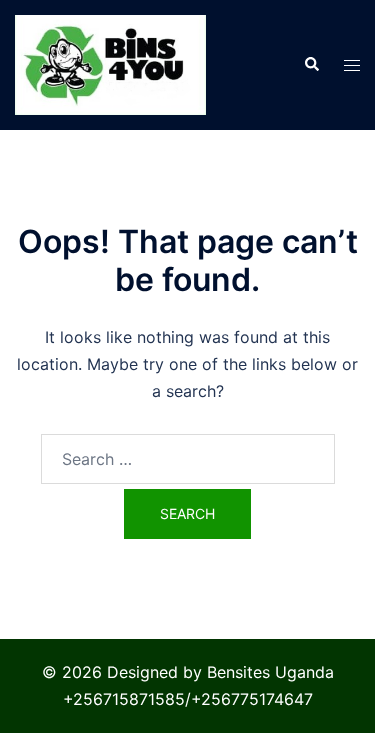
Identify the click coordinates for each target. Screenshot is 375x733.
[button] (311, 65)
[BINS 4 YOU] (110, 63)
